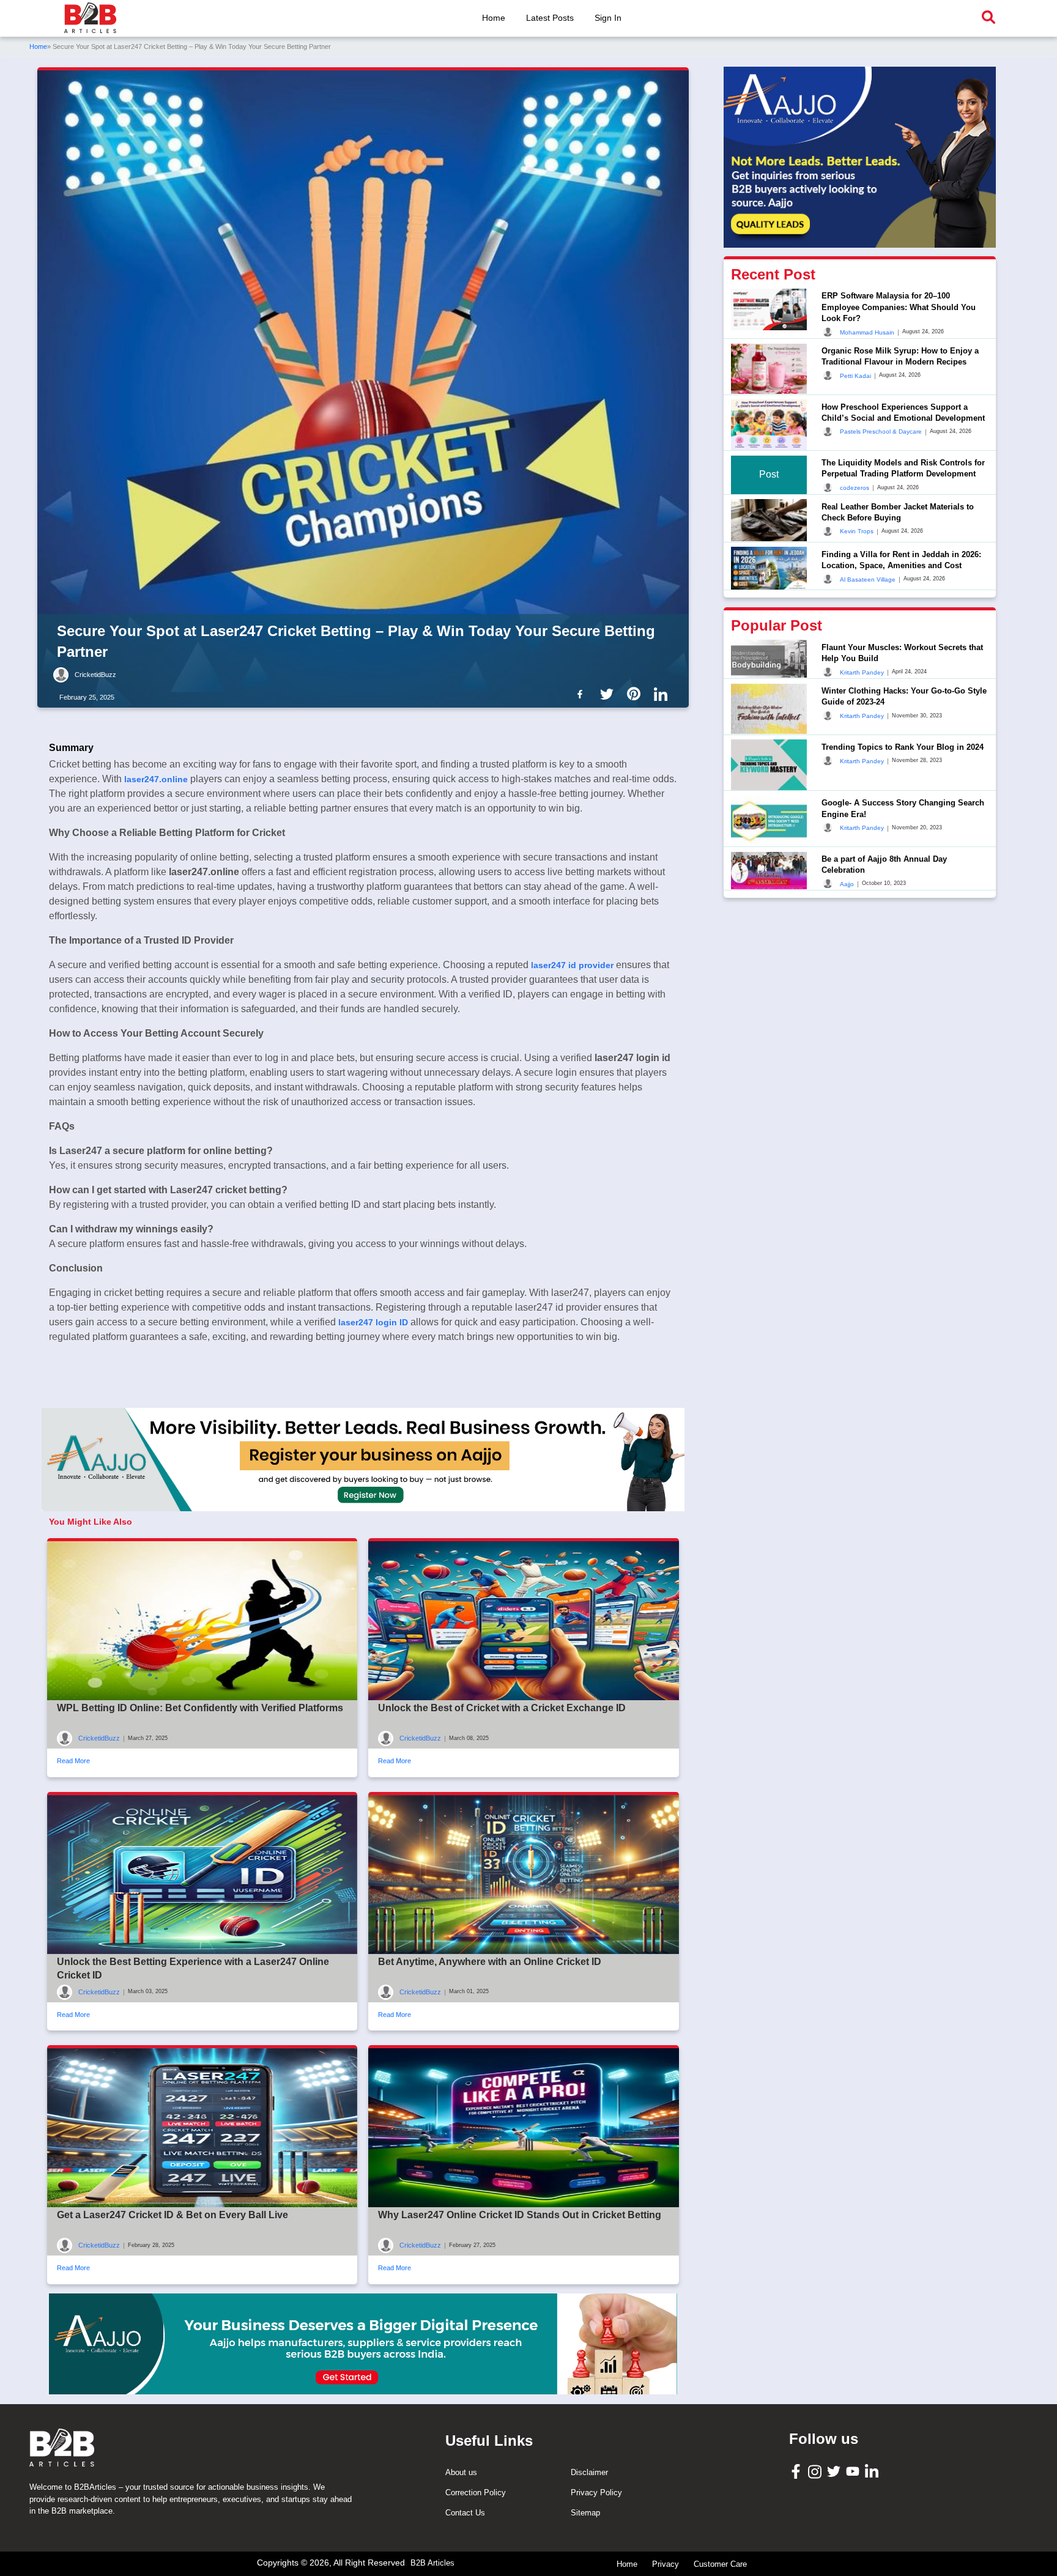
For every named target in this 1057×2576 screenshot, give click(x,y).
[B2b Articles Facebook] (582, 694)
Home (494, 18)
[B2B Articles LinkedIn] (873, 2471)
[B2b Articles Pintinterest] (636, 694)
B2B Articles (432, 2563)
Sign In (608, 18)
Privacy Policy (596, 2493)
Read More (73, 1761)
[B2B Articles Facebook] (797, 2471)
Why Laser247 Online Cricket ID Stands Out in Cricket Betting (520, 2215)
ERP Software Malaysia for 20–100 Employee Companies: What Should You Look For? (899, 307)
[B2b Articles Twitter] (609, 694)
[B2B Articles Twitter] (835, 2471)
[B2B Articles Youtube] (854, 2471)
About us (461, 2472)
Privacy (666, 2564)
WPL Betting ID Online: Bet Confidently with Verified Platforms (200, 1708)
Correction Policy (476, 2493)
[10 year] (363, 2344)
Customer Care (720, 2564)
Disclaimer (589, 2472)
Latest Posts (550, 18)
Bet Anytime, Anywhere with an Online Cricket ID (490, 1962)
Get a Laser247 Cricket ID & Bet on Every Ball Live (172, 2215)
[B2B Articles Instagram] (816, 2471)
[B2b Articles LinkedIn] (663, 694)
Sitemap (585, 2513)
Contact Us (465, 2513)
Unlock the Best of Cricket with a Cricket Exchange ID (502, 1708)
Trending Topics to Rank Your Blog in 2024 (903, 746)
